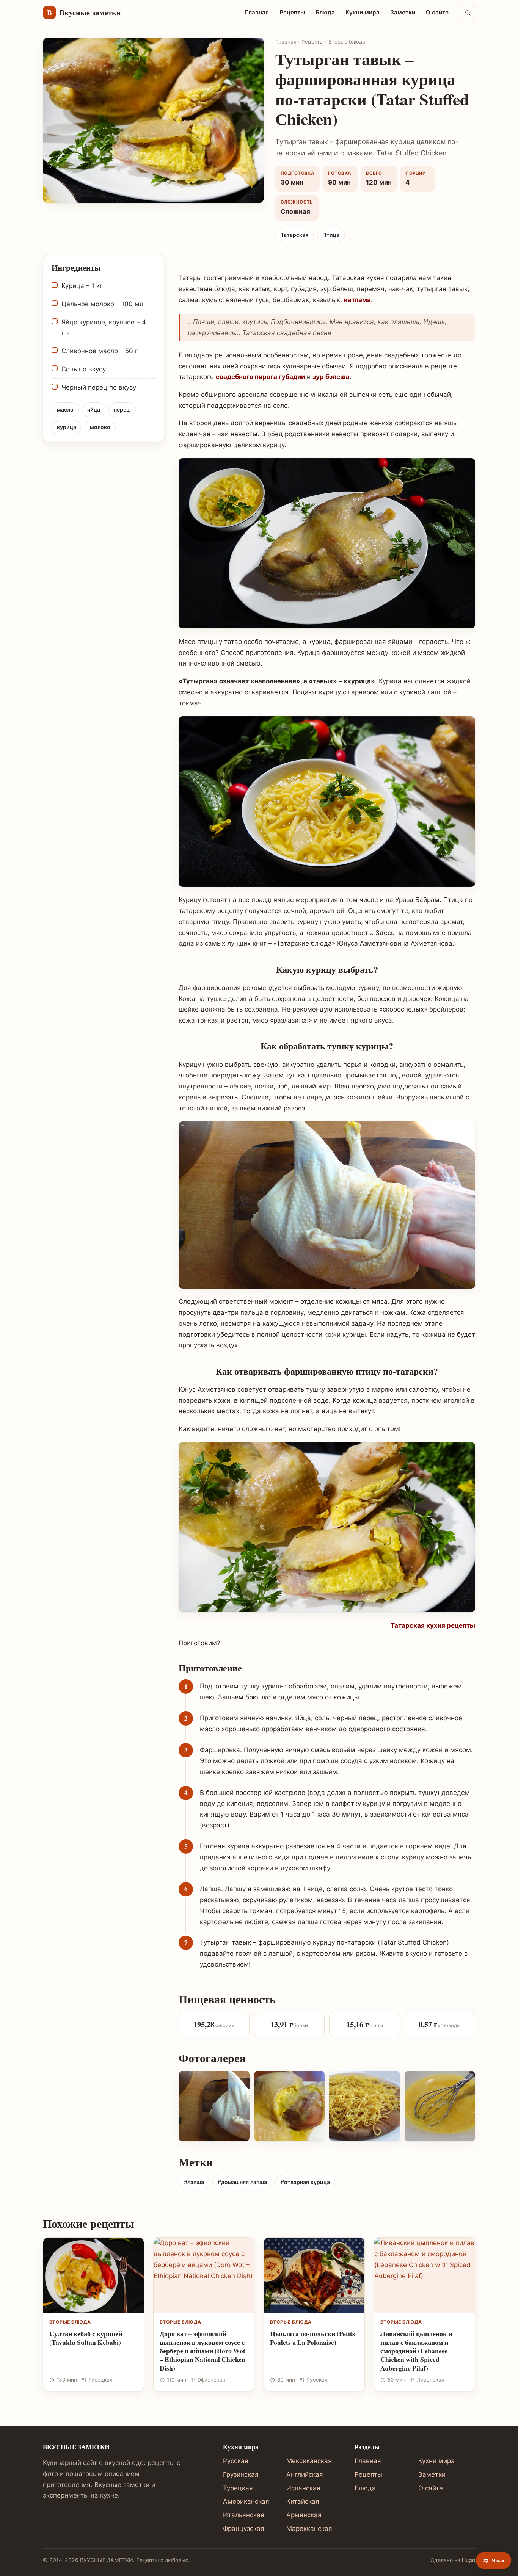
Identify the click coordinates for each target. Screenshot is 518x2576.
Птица (331, 235)
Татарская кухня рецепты (433, 1625)
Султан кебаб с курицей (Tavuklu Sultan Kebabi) (86, 2338)
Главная (257, 12)
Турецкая (238, 2488)
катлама (357, 300)
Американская (246, 2501)
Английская (305, 2474)
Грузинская (241, 2474)
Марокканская (309, 2529)
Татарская (294, 235)
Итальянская (244, 2515)
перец (122, 409)
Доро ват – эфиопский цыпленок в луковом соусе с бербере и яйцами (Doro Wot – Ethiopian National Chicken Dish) (202, 2351)
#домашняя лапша (242, 2182)
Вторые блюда (347, 42)
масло (65, 409)
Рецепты (292, 12)
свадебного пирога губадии (260, 377)
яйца (94, 409)
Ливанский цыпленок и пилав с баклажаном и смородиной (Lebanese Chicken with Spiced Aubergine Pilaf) (416, 2351)
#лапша (194, 2182)
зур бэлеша (331, 377)
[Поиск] (468, 13)
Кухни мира (363, 12)
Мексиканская (309, 2461)
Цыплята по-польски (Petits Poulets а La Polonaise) (312, 2338)
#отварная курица (305, 2182)
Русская (236, 2461)
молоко (100, 427)
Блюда (325, 12)
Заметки (403, 12)
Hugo (469, 2560)
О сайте (437, 12)
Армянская (304, 2515)
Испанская (303, 2488)
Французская (244, 2529)
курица (67, 427)
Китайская (303, 2501)
